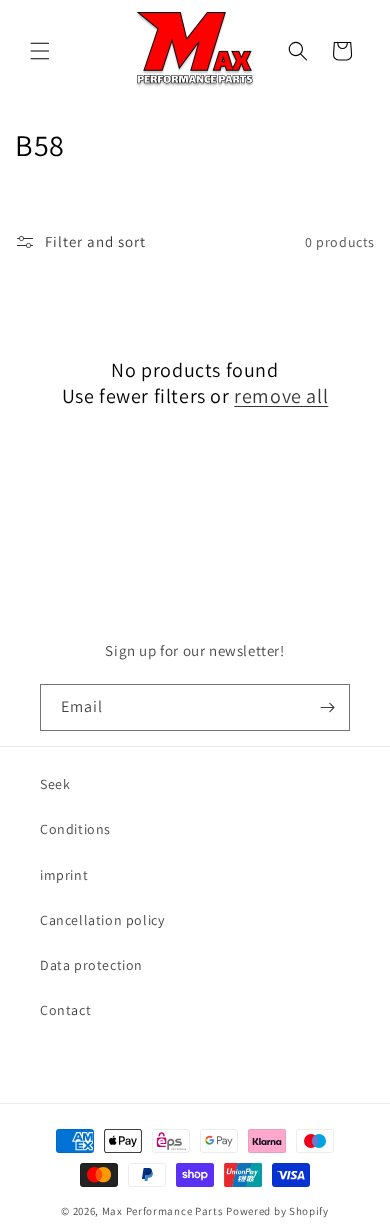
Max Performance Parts (163, 1211)
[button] (40, 51)
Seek (55, 784)
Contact (65, 1010)
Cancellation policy (102, 920)
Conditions (75, 829)
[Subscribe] (327, 707)
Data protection (91, 965)
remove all (281, 396)
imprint (64, 875)
